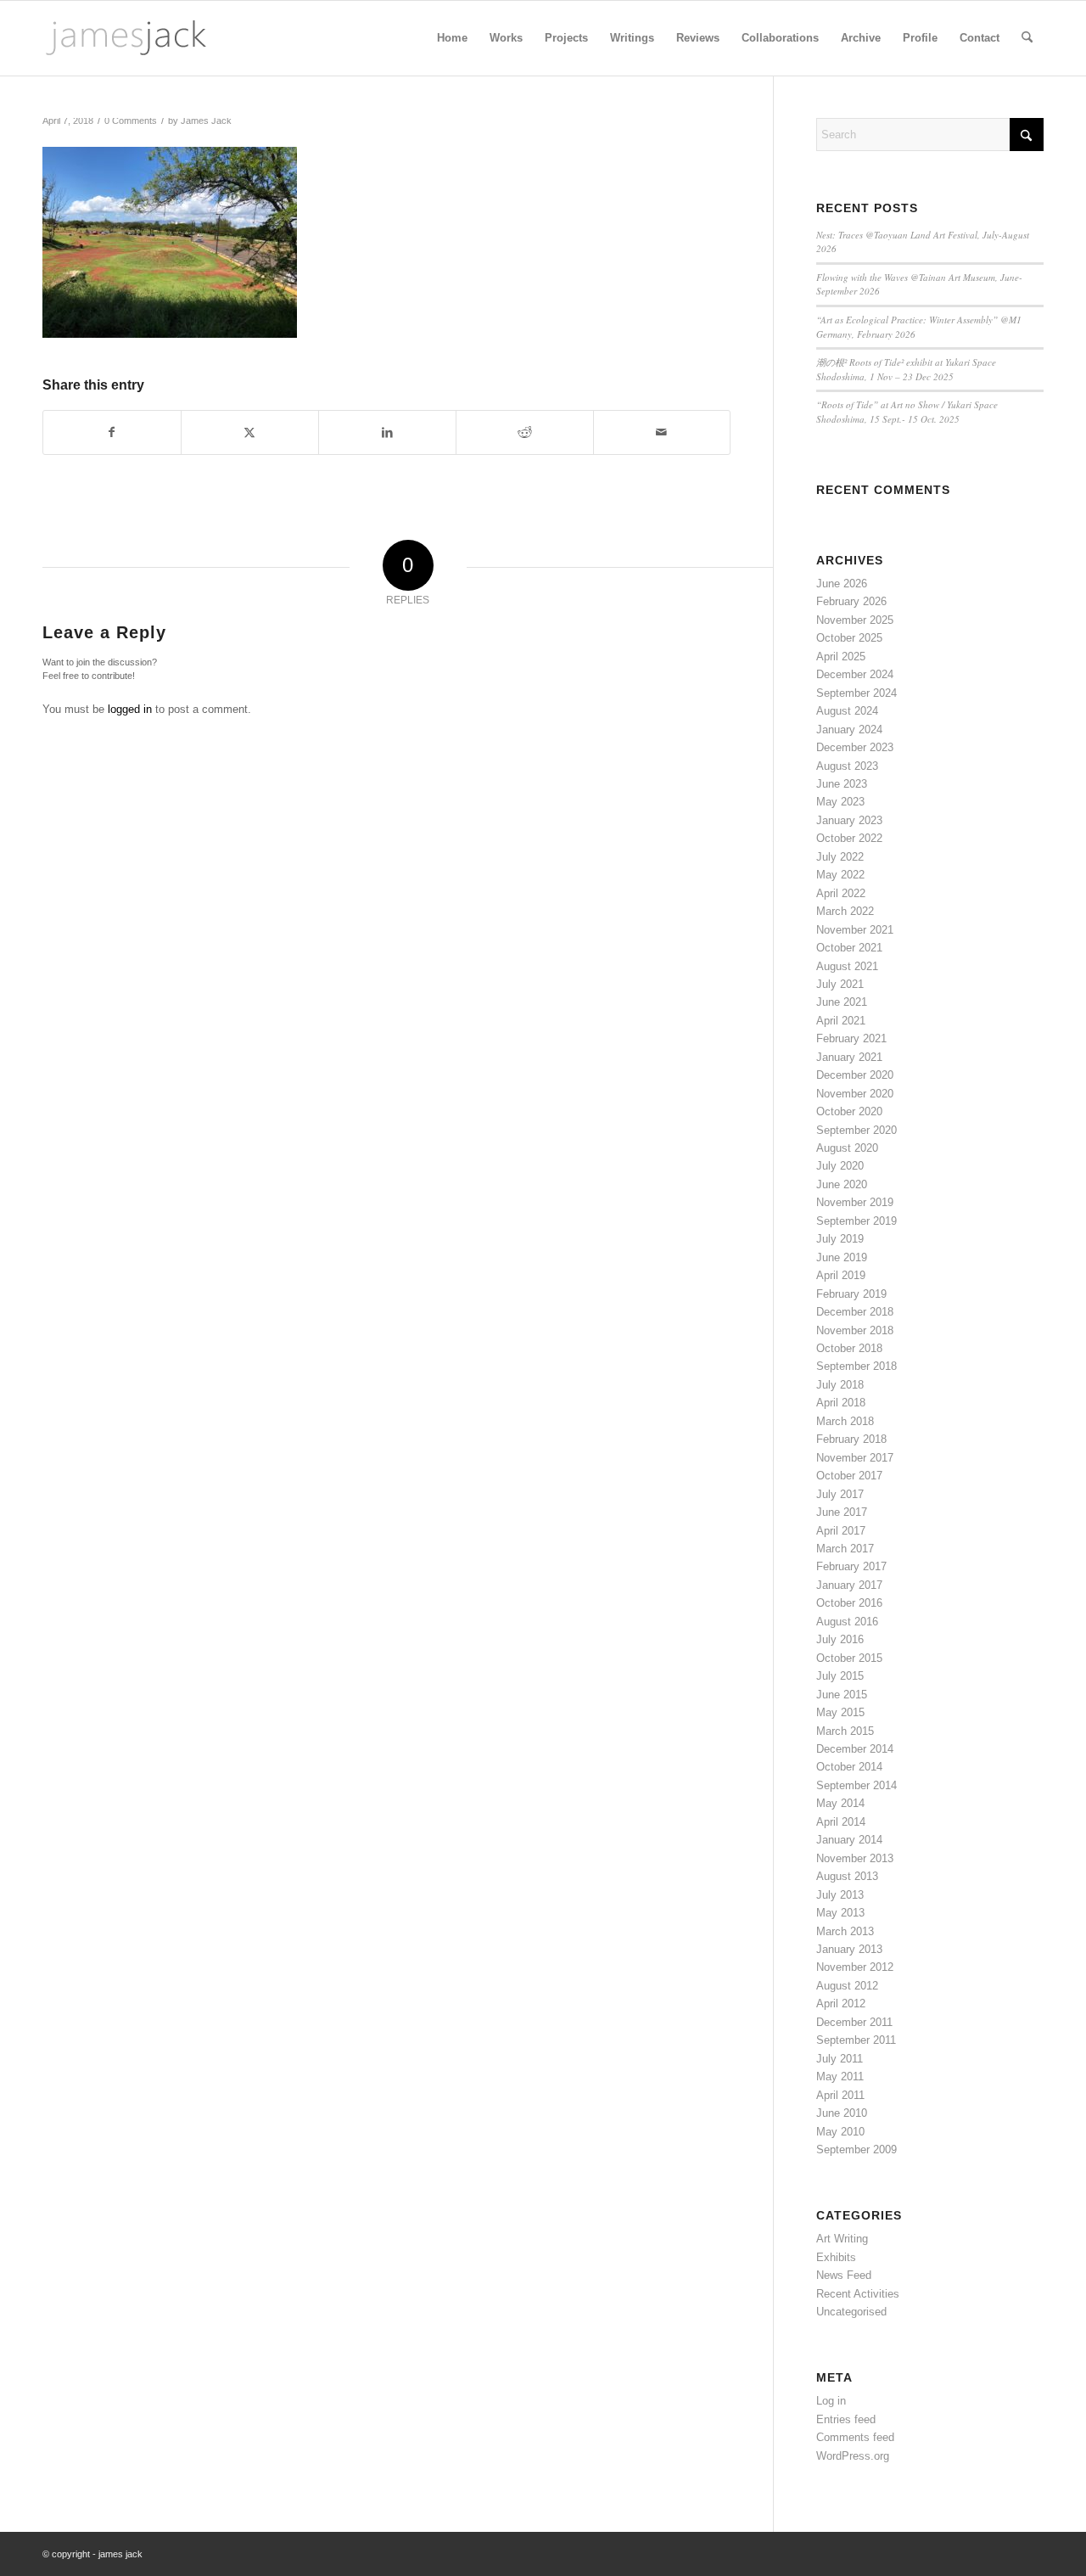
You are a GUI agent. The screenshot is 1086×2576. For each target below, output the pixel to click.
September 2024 (856, 693)
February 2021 (851, 1038)
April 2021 (841, 1021)
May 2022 (840, 875)
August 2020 (847, 1148)
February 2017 (851, 1566)
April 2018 (841, 1403)
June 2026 (842, 584)
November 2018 (855, 1330)
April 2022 (841, 893)
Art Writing (842, 2239)
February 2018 (851, 1439)
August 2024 (847, 711)
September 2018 (856, 1366)
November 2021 (855, 930)
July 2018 (840, 1385)
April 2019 (841, 1275)
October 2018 (849, 1348)
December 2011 (854, 2022)
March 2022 (845, 911)
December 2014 (855, 1749)
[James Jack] (126, 38)
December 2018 (855, 1312)
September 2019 (856, 1221)
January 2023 (849, 820)
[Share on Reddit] (525, 432)
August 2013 (847, 1876)
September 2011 (856, 2040)
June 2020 (842, 1184)
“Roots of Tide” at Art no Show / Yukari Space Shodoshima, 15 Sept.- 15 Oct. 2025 (907, 412)
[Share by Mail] (662, 432)
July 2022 (840, 857)
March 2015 (845, 1731)
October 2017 (849, 1476)
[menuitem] (452, 38)
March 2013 (845, 1931)
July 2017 (840, 1494)
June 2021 (842, 1002)
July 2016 (840, 1639)
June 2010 (842, 2113)
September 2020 (856, 1130)
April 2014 (841, 1822)
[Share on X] (250, 432)
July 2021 (840, 984)
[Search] (1027, 38)
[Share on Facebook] (112, 432)
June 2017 (842, 1512)
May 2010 (840, 2132)
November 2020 (855, 1094)
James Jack (206, 121)
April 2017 (841, 1531)
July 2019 (840, 1239)
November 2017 (855, 1458)
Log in (831, 2401)
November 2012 (855, 1967)
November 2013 (855, 1858)
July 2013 (840, 1895)
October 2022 (849, 838)
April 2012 (841, 2004)
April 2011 (840, 2095)
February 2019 (851, 1294)
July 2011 (840, 2059)
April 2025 (841, 657)
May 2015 (840, 1712)
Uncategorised (851, 2312)
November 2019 (855, 1202)
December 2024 (855, 674)
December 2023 (855, 747)
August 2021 (847, 966)
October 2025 (849, 638)
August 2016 (847, 1622)
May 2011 (840, 2077)
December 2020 (855, 1075)
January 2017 (849, 1585)
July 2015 (840, 1676)
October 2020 (849, 1111)
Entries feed (846, 2419)
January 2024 (849, 730)
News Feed (844, 2275)
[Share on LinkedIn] (387, 432)
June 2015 (842, 1695)
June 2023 (842, 784)
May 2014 (840, 1803)
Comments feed (855, 2437)
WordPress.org (853, 2456)
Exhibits (836, 2257)
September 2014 (856, 1785)
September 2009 (856, 2149)
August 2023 (847, 766)
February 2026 (851, 601)
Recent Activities (858, 2294)
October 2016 (849, 1603)
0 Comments (131, 121)
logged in (130, 709)
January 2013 (849, 1949)
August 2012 (847, 1986)
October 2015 (849, 1658)
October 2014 (849, 1767)
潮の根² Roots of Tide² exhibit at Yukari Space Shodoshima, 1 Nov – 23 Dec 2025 (906, 369)
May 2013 (840, 1913)
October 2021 (849, 948)
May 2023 (840, 802)
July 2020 (840, 1166)
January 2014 (849, 1840)
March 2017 (845, 1549)
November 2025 (855, 620)
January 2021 (849, 1057)
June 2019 (842, 1257)
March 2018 (845, 1421)
